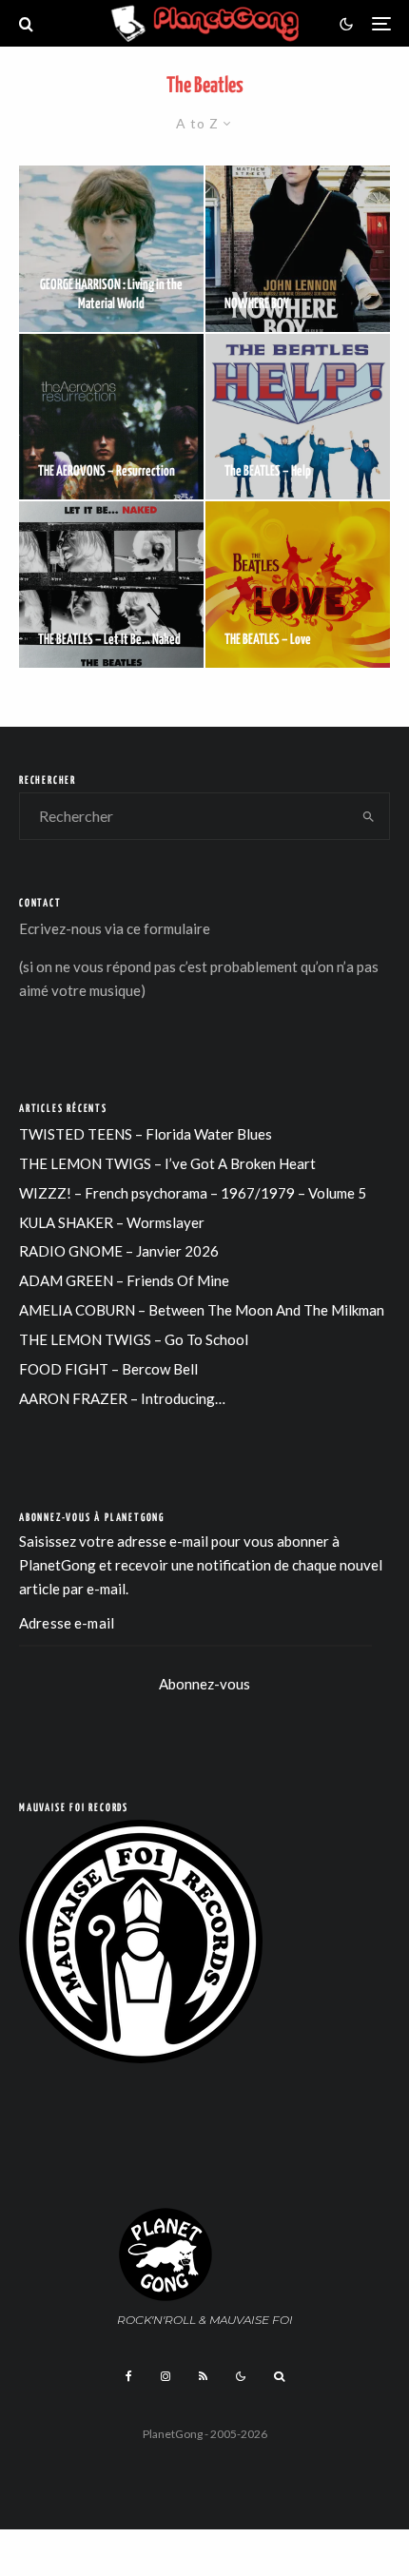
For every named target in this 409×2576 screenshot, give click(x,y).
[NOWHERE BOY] (298, 249)
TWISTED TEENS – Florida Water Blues (146, 1134)
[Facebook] (129, 2376)
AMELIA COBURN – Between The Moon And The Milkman (202, 1310)
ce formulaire (168, 928)
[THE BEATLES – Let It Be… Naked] (111, 585)
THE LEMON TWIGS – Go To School (134, 1339)
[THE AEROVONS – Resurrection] (111, 417)
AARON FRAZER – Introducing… (122, 1398)
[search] (369, 816)
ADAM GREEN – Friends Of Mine (124, 1280)
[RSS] (203, 2376)
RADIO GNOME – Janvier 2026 (119, 1251)
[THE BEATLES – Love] (298, 585)
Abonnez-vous (204, 1684)
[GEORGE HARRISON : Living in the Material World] (111, 249)
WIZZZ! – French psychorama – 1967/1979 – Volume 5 (193, 1193)
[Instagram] (166, 2376)
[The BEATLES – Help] (298, 417)
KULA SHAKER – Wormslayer (112, 1222)
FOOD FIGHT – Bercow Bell (108, 1369)
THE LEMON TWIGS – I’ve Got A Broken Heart (167, 1163)
